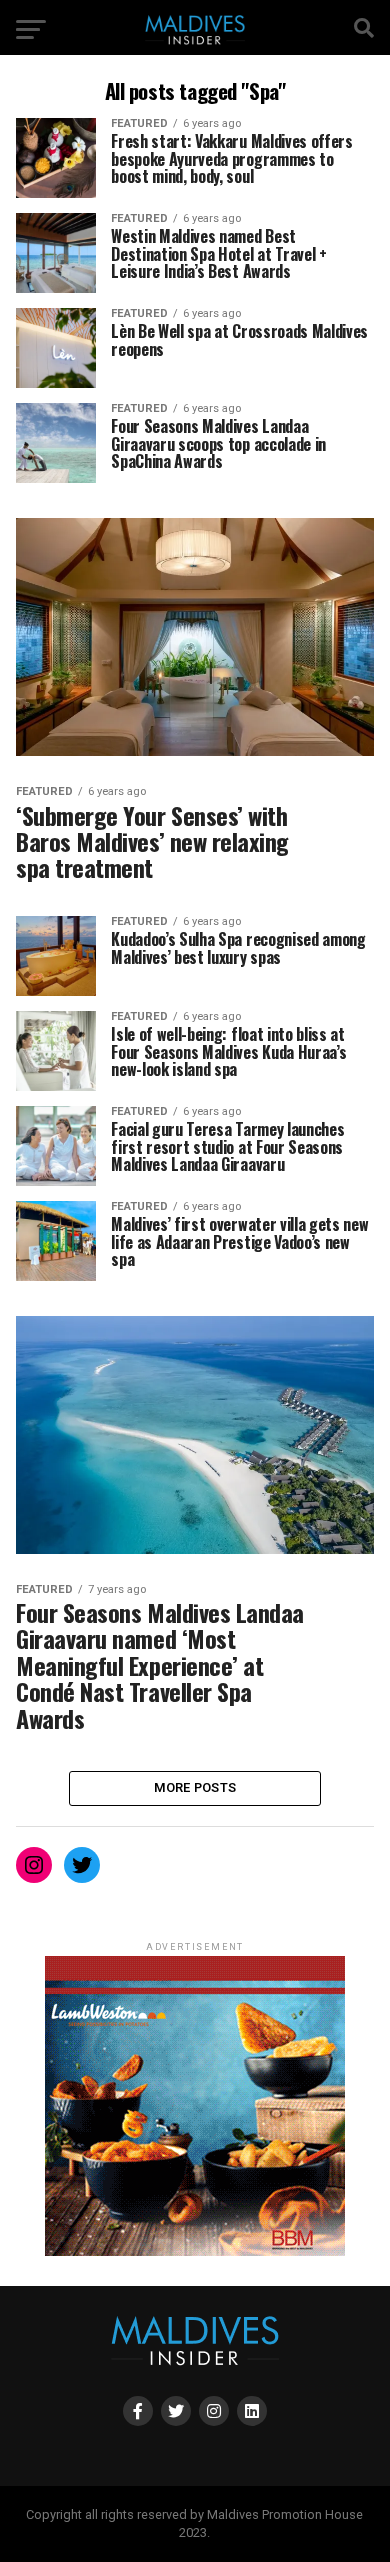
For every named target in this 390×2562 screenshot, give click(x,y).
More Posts (195, 1787)
